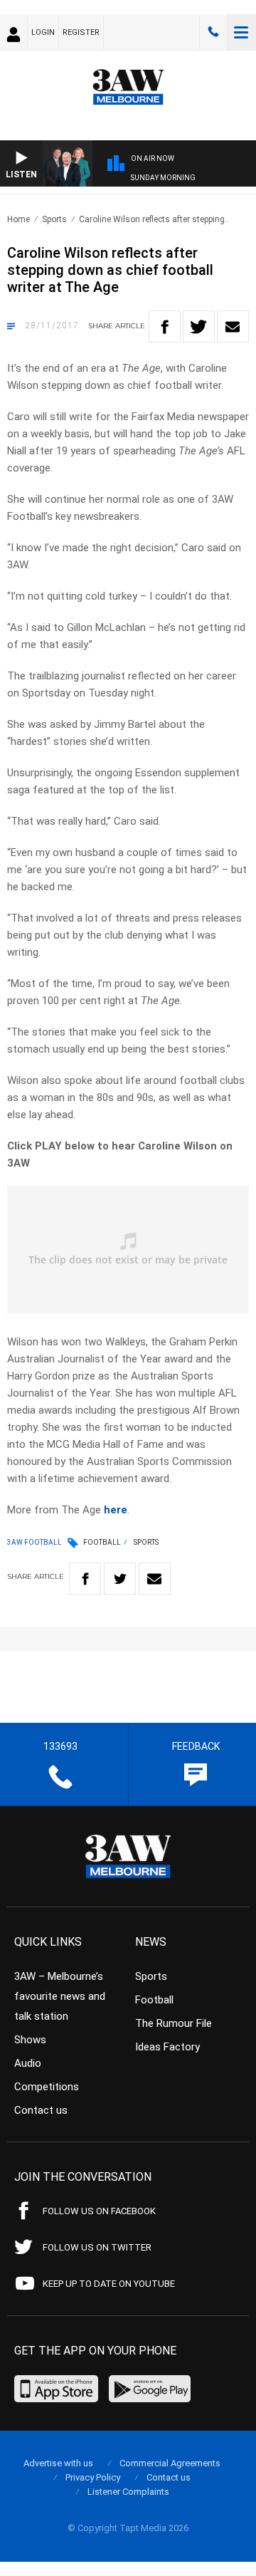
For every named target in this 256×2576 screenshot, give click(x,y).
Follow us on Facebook (99, 2211)
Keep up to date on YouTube (109, 2284)
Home (18, 219)
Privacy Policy (93, 2477)
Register (81, 32)
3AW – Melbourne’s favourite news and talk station (60, 1996)
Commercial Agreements (170, 2463)
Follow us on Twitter (97, 2247)
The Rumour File (174, 2023)
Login (43, 32)
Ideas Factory (167, 2047)
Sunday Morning (163, 178)
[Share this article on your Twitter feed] (199, 327)
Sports (54, 219)
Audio (28, 2063)
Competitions (47, 2087)
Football (102, 1542)
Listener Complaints (128, 2492)
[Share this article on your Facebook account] (165, 327)
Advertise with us (58, 2463)
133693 (213, 32)
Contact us (41, 2110)
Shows (30, 2040)
